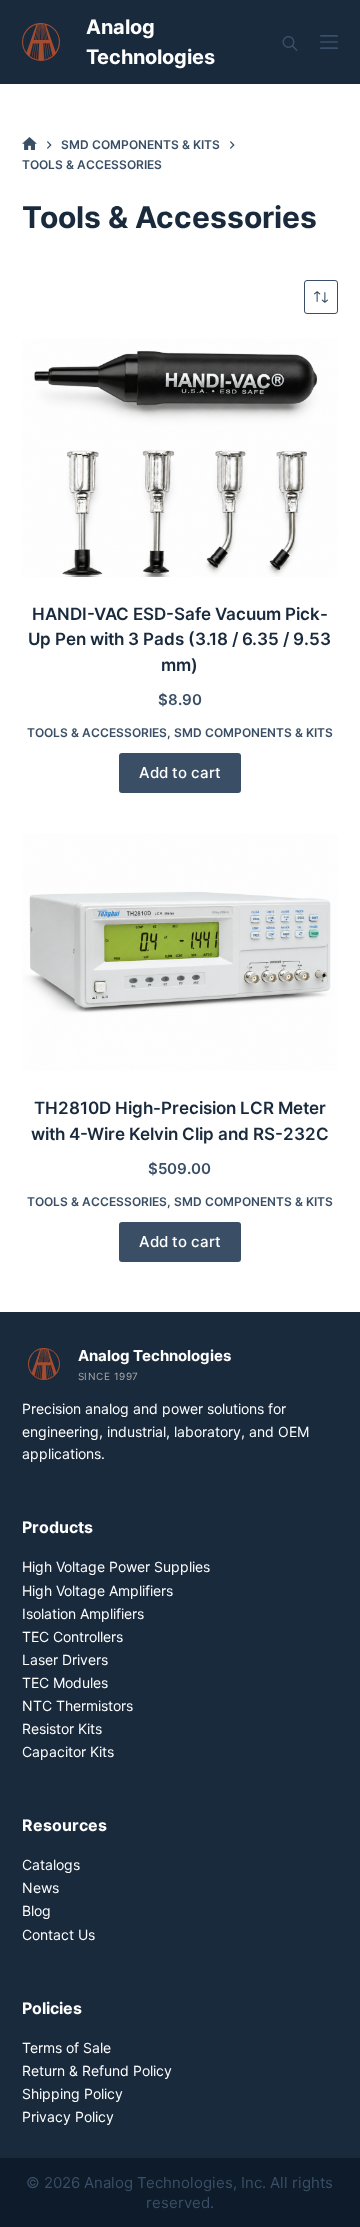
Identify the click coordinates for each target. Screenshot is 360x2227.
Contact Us (58, 1934)
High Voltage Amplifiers (97, 1590)
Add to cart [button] (180, 772)
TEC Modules (65, 1682)
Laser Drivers (65, 1659)
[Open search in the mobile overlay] (290, 42)
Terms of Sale (66, 2047)
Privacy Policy (68, 2116)
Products (57, 1527)
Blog (36, 1910)
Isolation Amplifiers (83, 1613)
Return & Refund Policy (97, 2070)
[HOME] (29, 144)
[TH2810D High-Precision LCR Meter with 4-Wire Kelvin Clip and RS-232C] (180, 953)
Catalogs (51, 1864)
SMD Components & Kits (253, 732)
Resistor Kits (62, 1728)
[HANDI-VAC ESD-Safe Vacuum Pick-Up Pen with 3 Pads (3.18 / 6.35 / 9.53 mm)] (180, 458)
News (40, 1887)
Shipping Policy (72, 2093)
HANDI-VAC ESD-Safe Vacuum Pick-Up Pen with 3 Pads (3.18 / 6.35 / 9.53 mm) (179, 639)
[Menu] (329, 42)
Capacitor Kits (68, 1751)
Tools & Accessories (97, 732)
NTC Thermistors (77, 1705)
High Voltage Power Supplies (116, 1566)
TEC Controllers (72, 1636)
